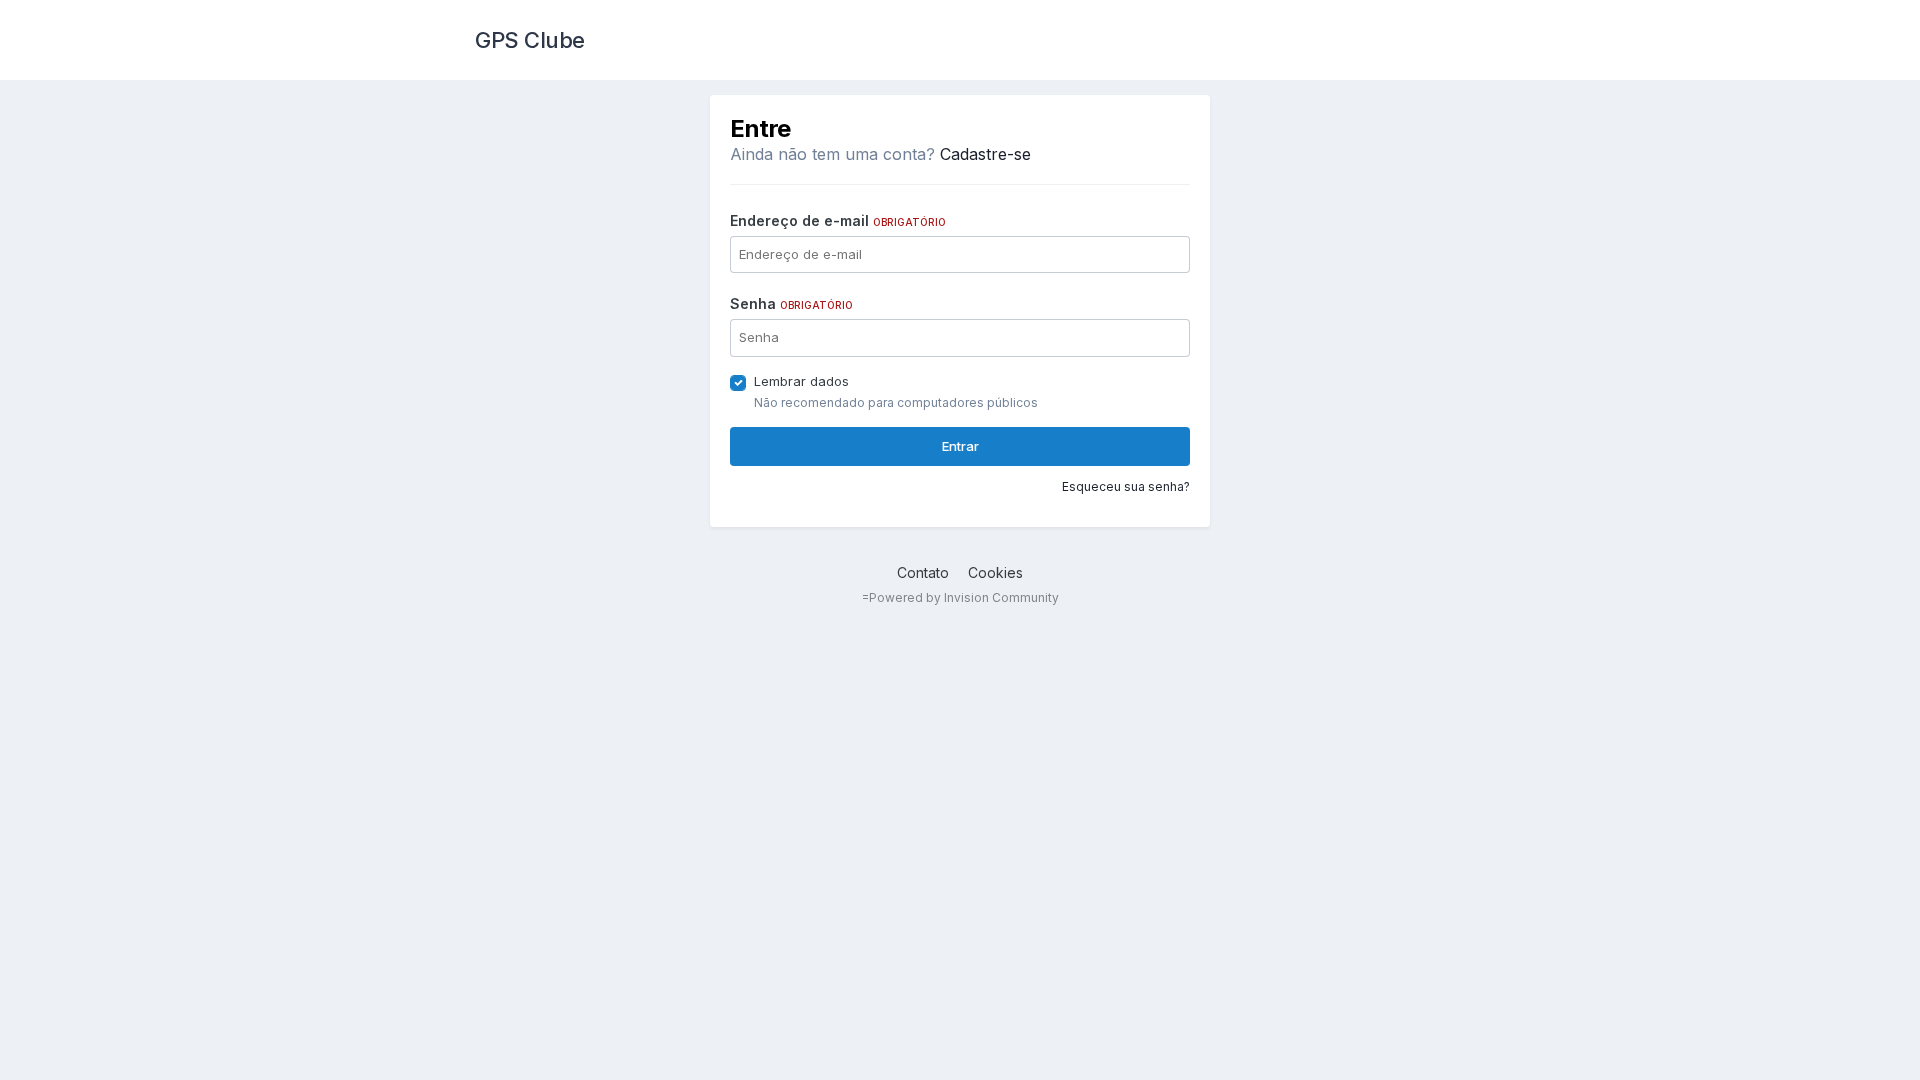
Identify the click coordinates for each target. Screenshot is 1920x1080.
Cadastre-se (985, 154)
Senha (791, 303)
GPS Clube (530, 40)
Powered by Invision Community (964, 597)
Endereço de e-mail (838, 220)
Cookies (995, 572)
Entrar (960, 446)
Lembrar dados (801, 381)
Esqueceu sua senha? (1126, 486)
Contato (923, 572)
